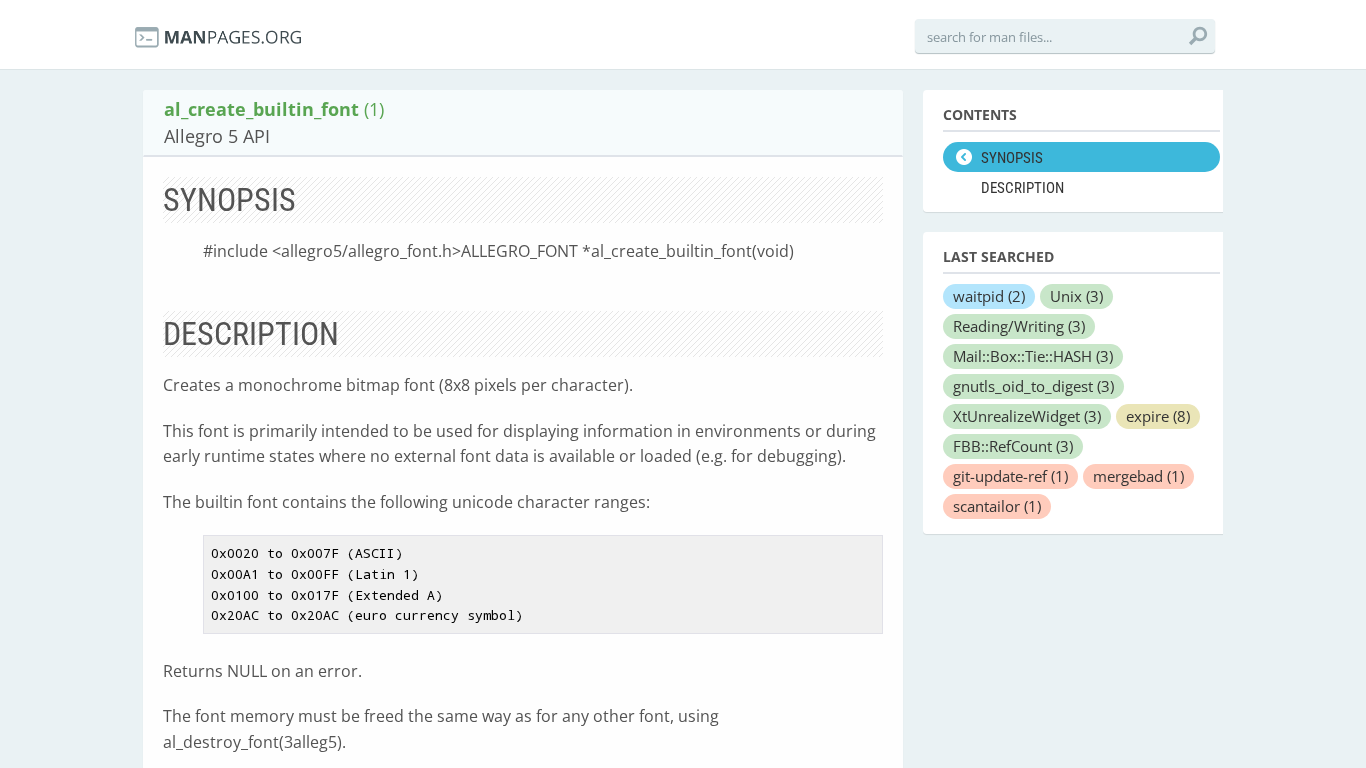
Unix (1076, 296)
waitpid (989, 296)
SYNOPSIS (1012, 158)
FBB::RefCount (1013, 446)
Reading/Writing (1019, 326)
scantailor (997, 506)
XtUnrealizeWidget (1027, 416)
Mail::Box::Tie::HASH (1033, 356)
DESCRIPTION (1022, 188)
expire (1158, 416)
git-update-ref (1010, 476)
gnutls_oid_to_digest (1033, 386)
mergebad (1138, 476)
